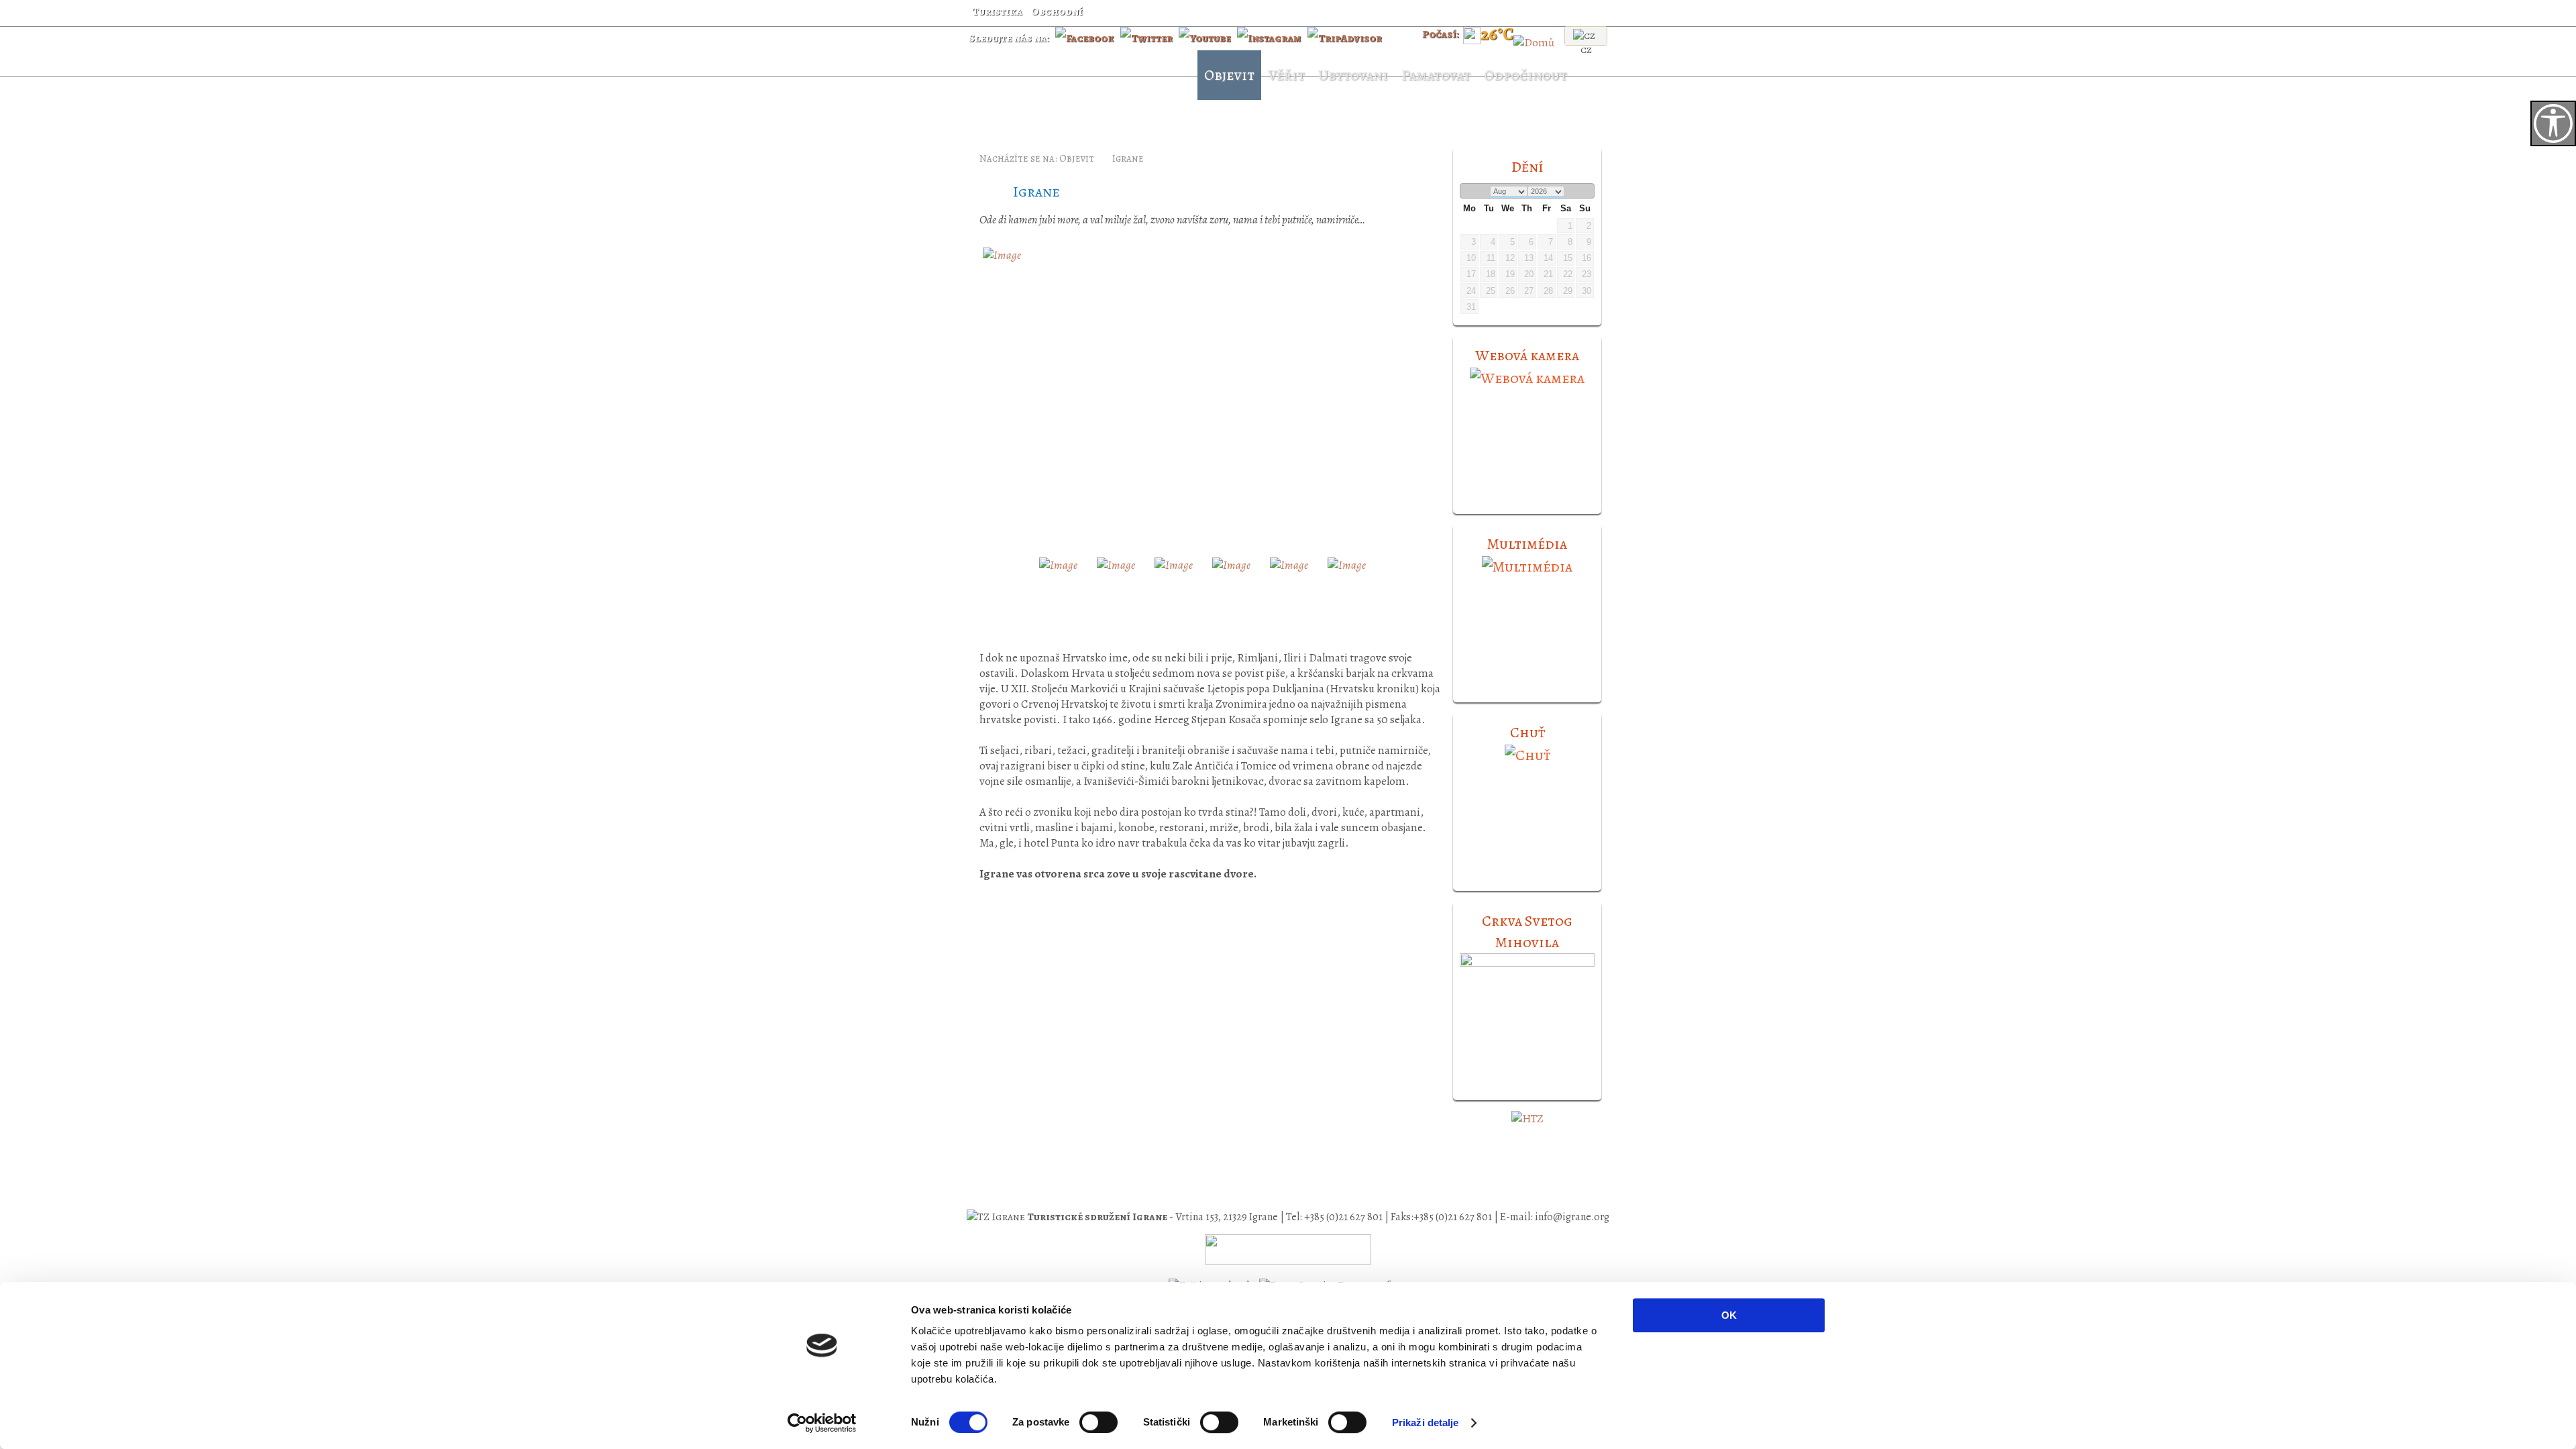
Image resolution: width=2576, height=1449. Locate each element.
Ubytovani (1353, 75)
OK (1729, 1315)
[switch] (1098, 1422)
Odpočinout (1525, 75)
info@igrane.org (1572, 1217)
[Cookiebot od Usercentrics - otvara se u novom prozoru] (822, 1423)
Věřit (1286, 75)
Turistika (997, 11)
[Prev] (1468, 192)
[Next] (1586, 192)
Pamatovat (1436, 75)
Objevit (1229, 75)
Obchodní (1057, 11)
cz (1586, 50)
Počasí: (1441, 34)
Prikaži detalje (1426, 1423)
